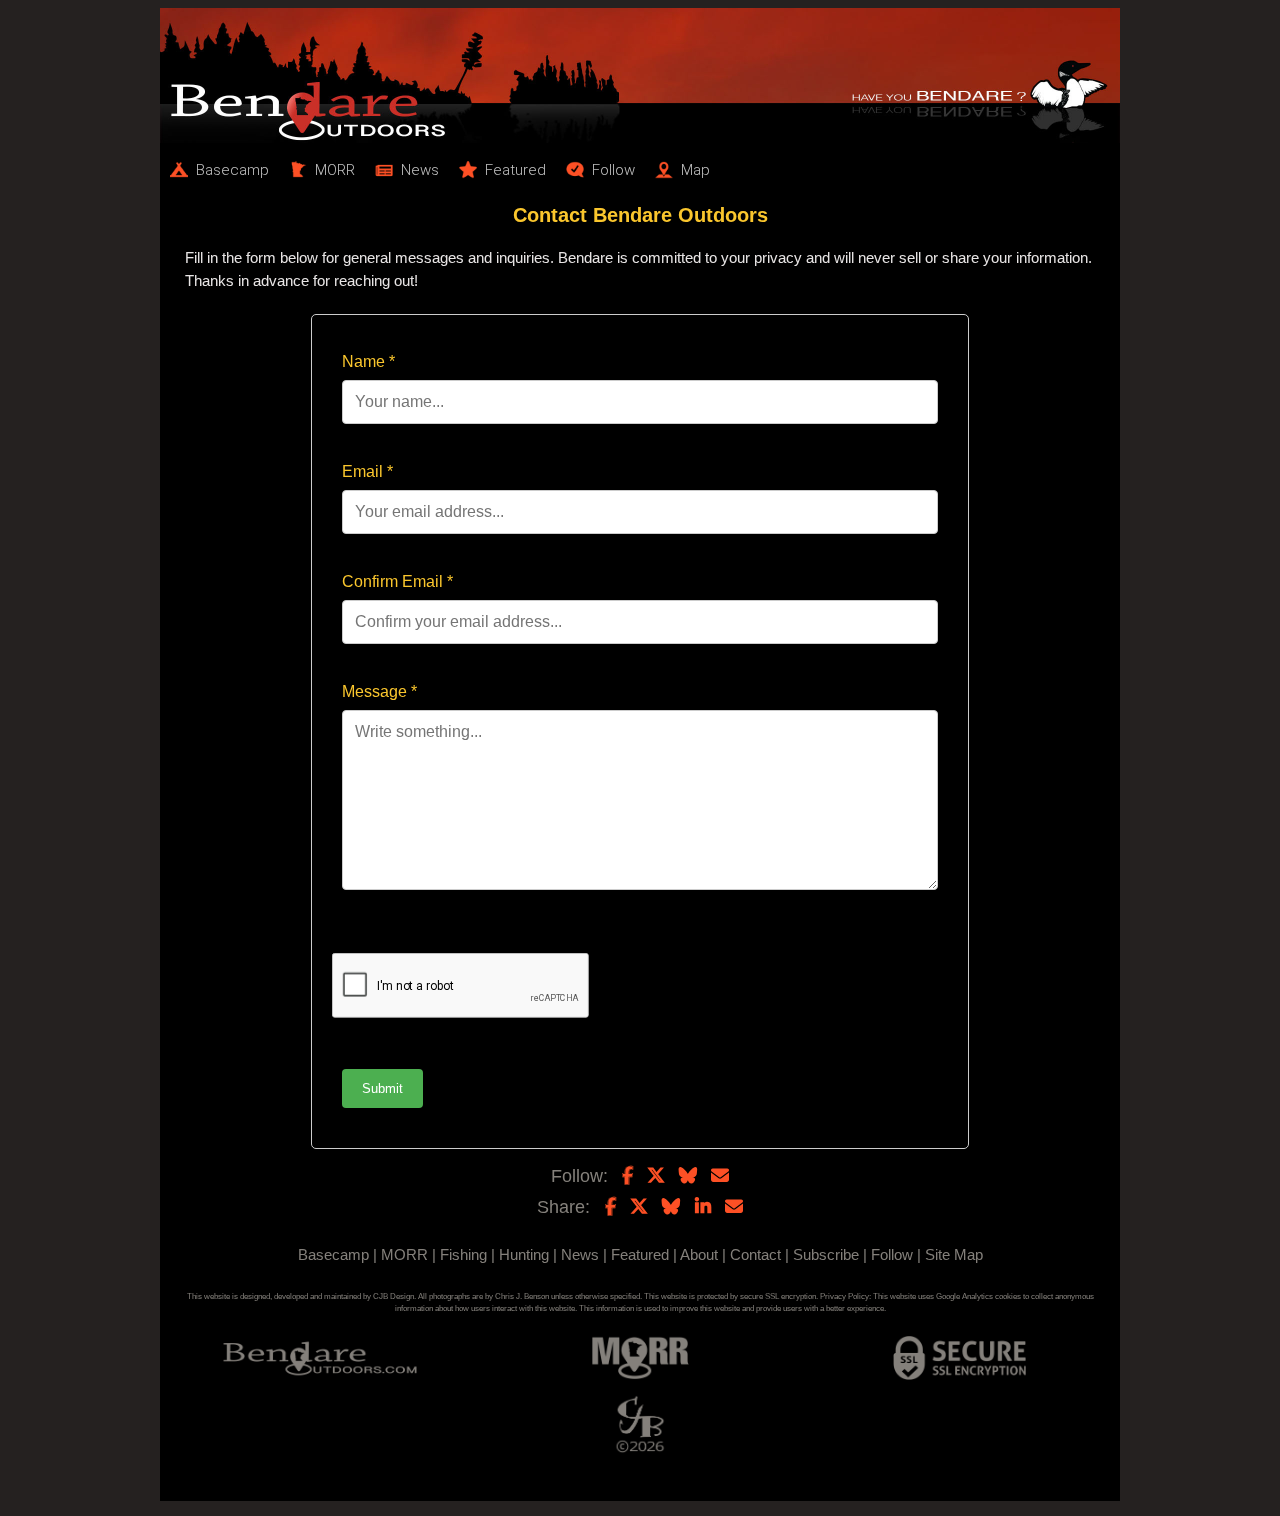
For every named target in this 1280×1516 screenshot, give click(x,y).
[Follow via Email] (720, 1176)
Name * (368, 361)
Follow (892, 1254)
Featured (640, 1254)
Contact (755, 1254)
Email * (367, 471)
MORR (404, 1254)
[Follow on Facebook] (627, 1176)
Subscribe (826, 1254)
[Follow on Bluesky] (688, 1176)
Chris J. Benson (522, 1296)
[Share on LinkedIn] (703, 1207)
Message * (379, 691)
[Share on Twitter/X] (639, 1207)
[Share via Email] (734, 1207)
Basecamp (333, 1254)
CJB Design (393, 1296)
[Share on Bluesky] (671, 1207)
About (699, 1254)
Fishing (463, 1254)
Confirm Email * (397, 581)
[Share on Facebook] (610, 1207)
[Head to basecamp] (640, 75)
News (580, 1254)
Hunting (524, 1254)
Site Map (954, 1254)
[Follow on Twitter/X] (656, 1176)
